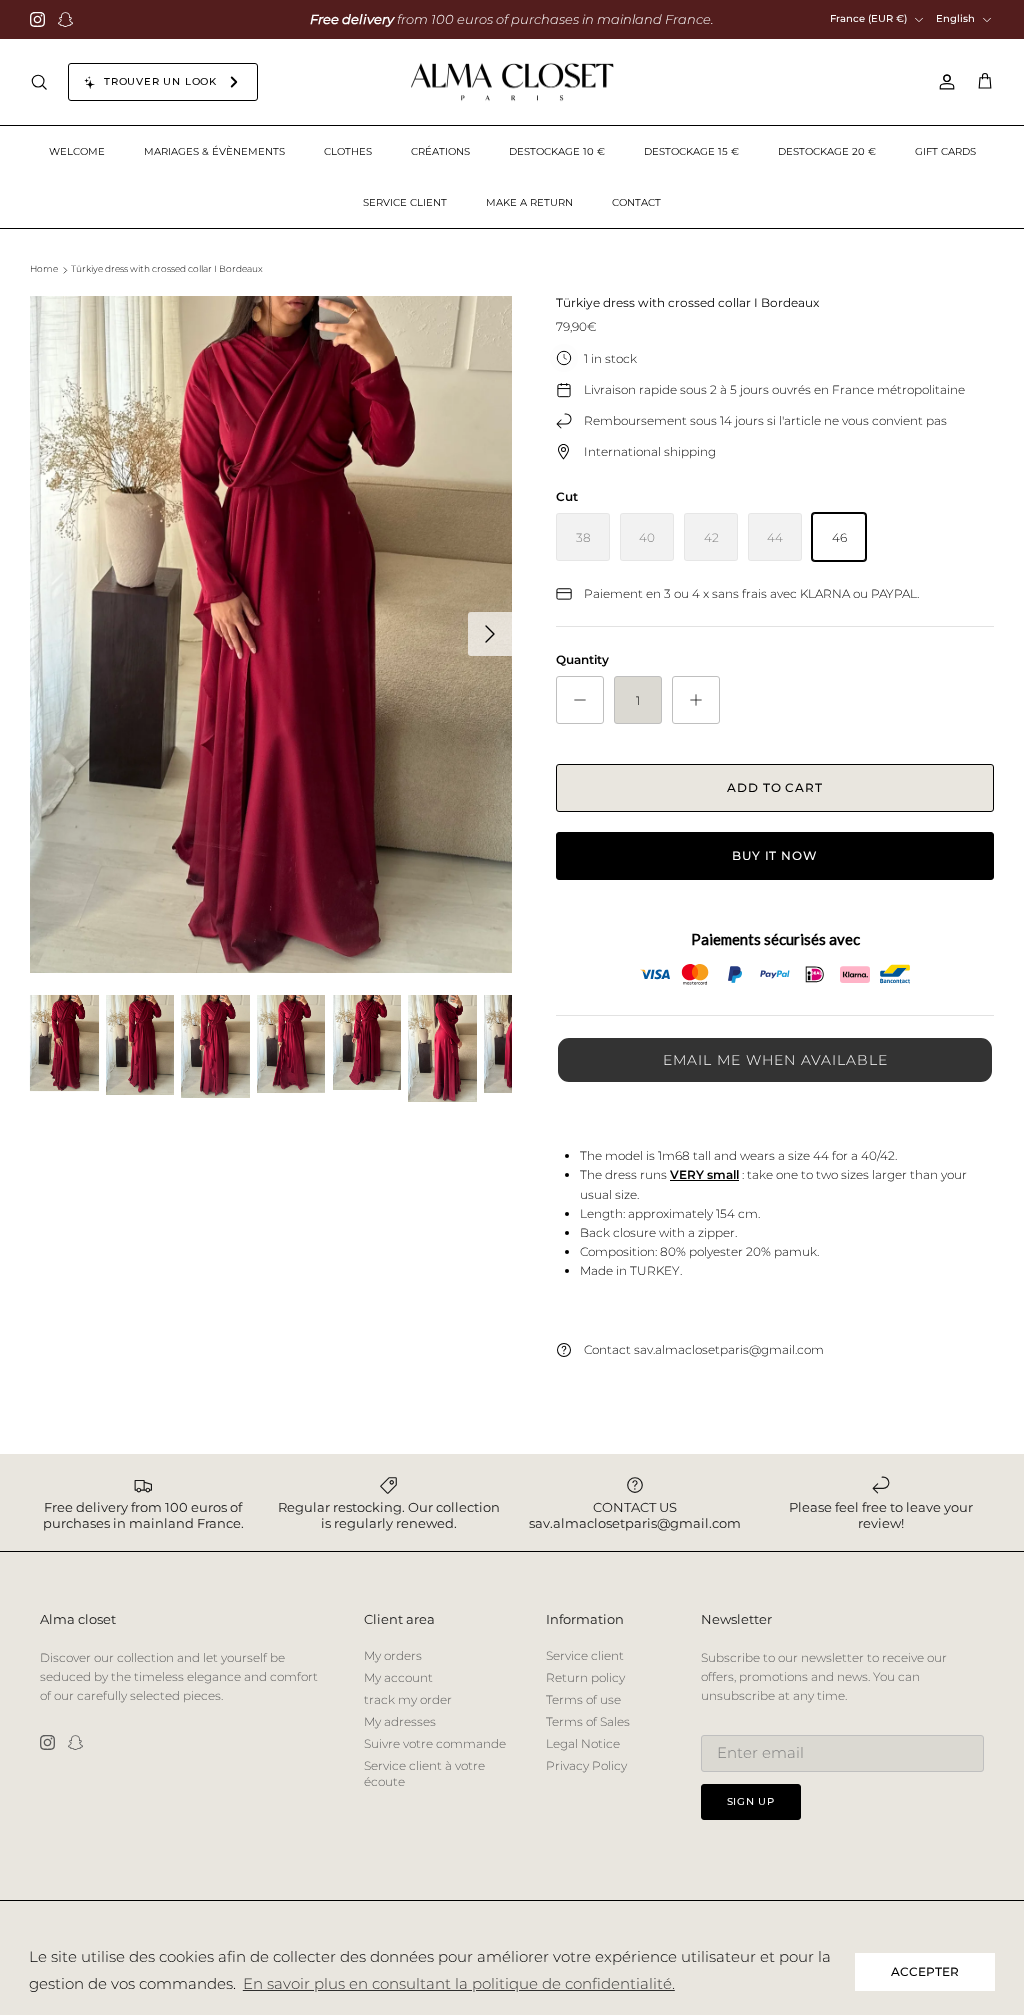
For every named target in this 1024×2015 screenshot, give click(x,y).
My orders (393, 1655)
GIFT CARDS (945, 151)
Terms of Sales (588, 1721)
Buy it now (775, 855)
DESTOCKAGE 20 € (827, 151)
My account (398, 1677)
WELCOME (77, 151)
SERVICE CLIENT (405, 202)
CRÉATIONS (440, 151)
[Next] (490, 634)
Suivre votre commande (435, 1743)
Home (44, 269)
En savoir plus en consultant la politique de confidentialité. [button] (459, 1983)
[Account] (943, 82)
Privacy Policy (586, 1765)
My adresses (400, 1721)
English (955, 18)
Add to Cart (775, 787)
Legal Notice (583, 1743)
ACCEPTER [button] (925, 1971)
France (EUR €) (868, 18)
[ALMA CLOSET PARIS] (512, 82)
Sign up (751, 1801)
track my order (408, 1699)
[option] (271, 634)
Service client (585, 1655)
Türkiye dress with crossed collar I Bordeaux (167, 269)
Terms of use (583, 1699)
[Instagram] (37, 19)
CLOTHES (348, 151)
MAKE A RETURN (529, 202)
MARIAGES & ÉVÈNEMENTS (214, 151)
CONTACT (636, 202)
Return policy (585, 1677)
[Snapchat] (65, 19)
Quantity (582, 659)
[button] (775, 1060)
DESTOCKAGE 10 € (557, 151)
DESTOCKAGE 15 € (691, 151)
